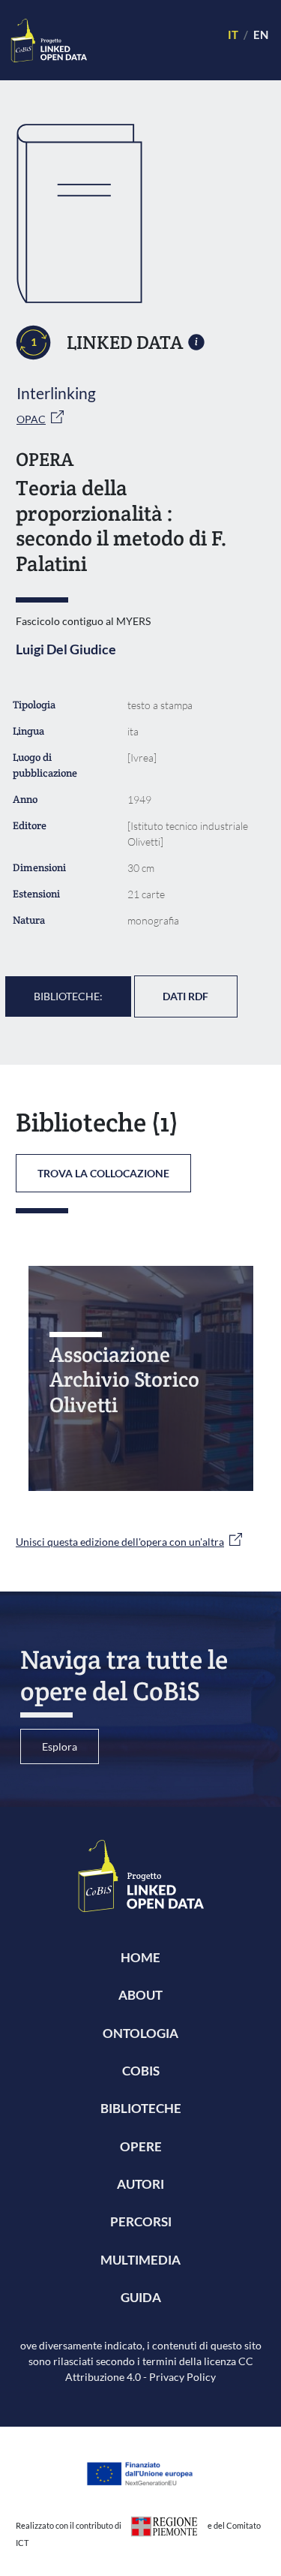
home (140, 1957)
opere (141, 2146)
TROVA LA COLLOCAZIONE (103, 1173)
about (140, 1995)
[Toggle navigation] (151, 40)
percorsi (141, 2221)
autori (140, 2184)
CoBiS (141, 2071)
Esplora (60, 1746)
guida (141, 2297)
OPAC (31, 419)
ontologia (140, 2033)
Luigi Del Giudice (66, 649)
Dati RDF (185, 996)
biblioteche (141, 2108)
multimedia (140, 2260)
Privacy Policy (182, 2377)
